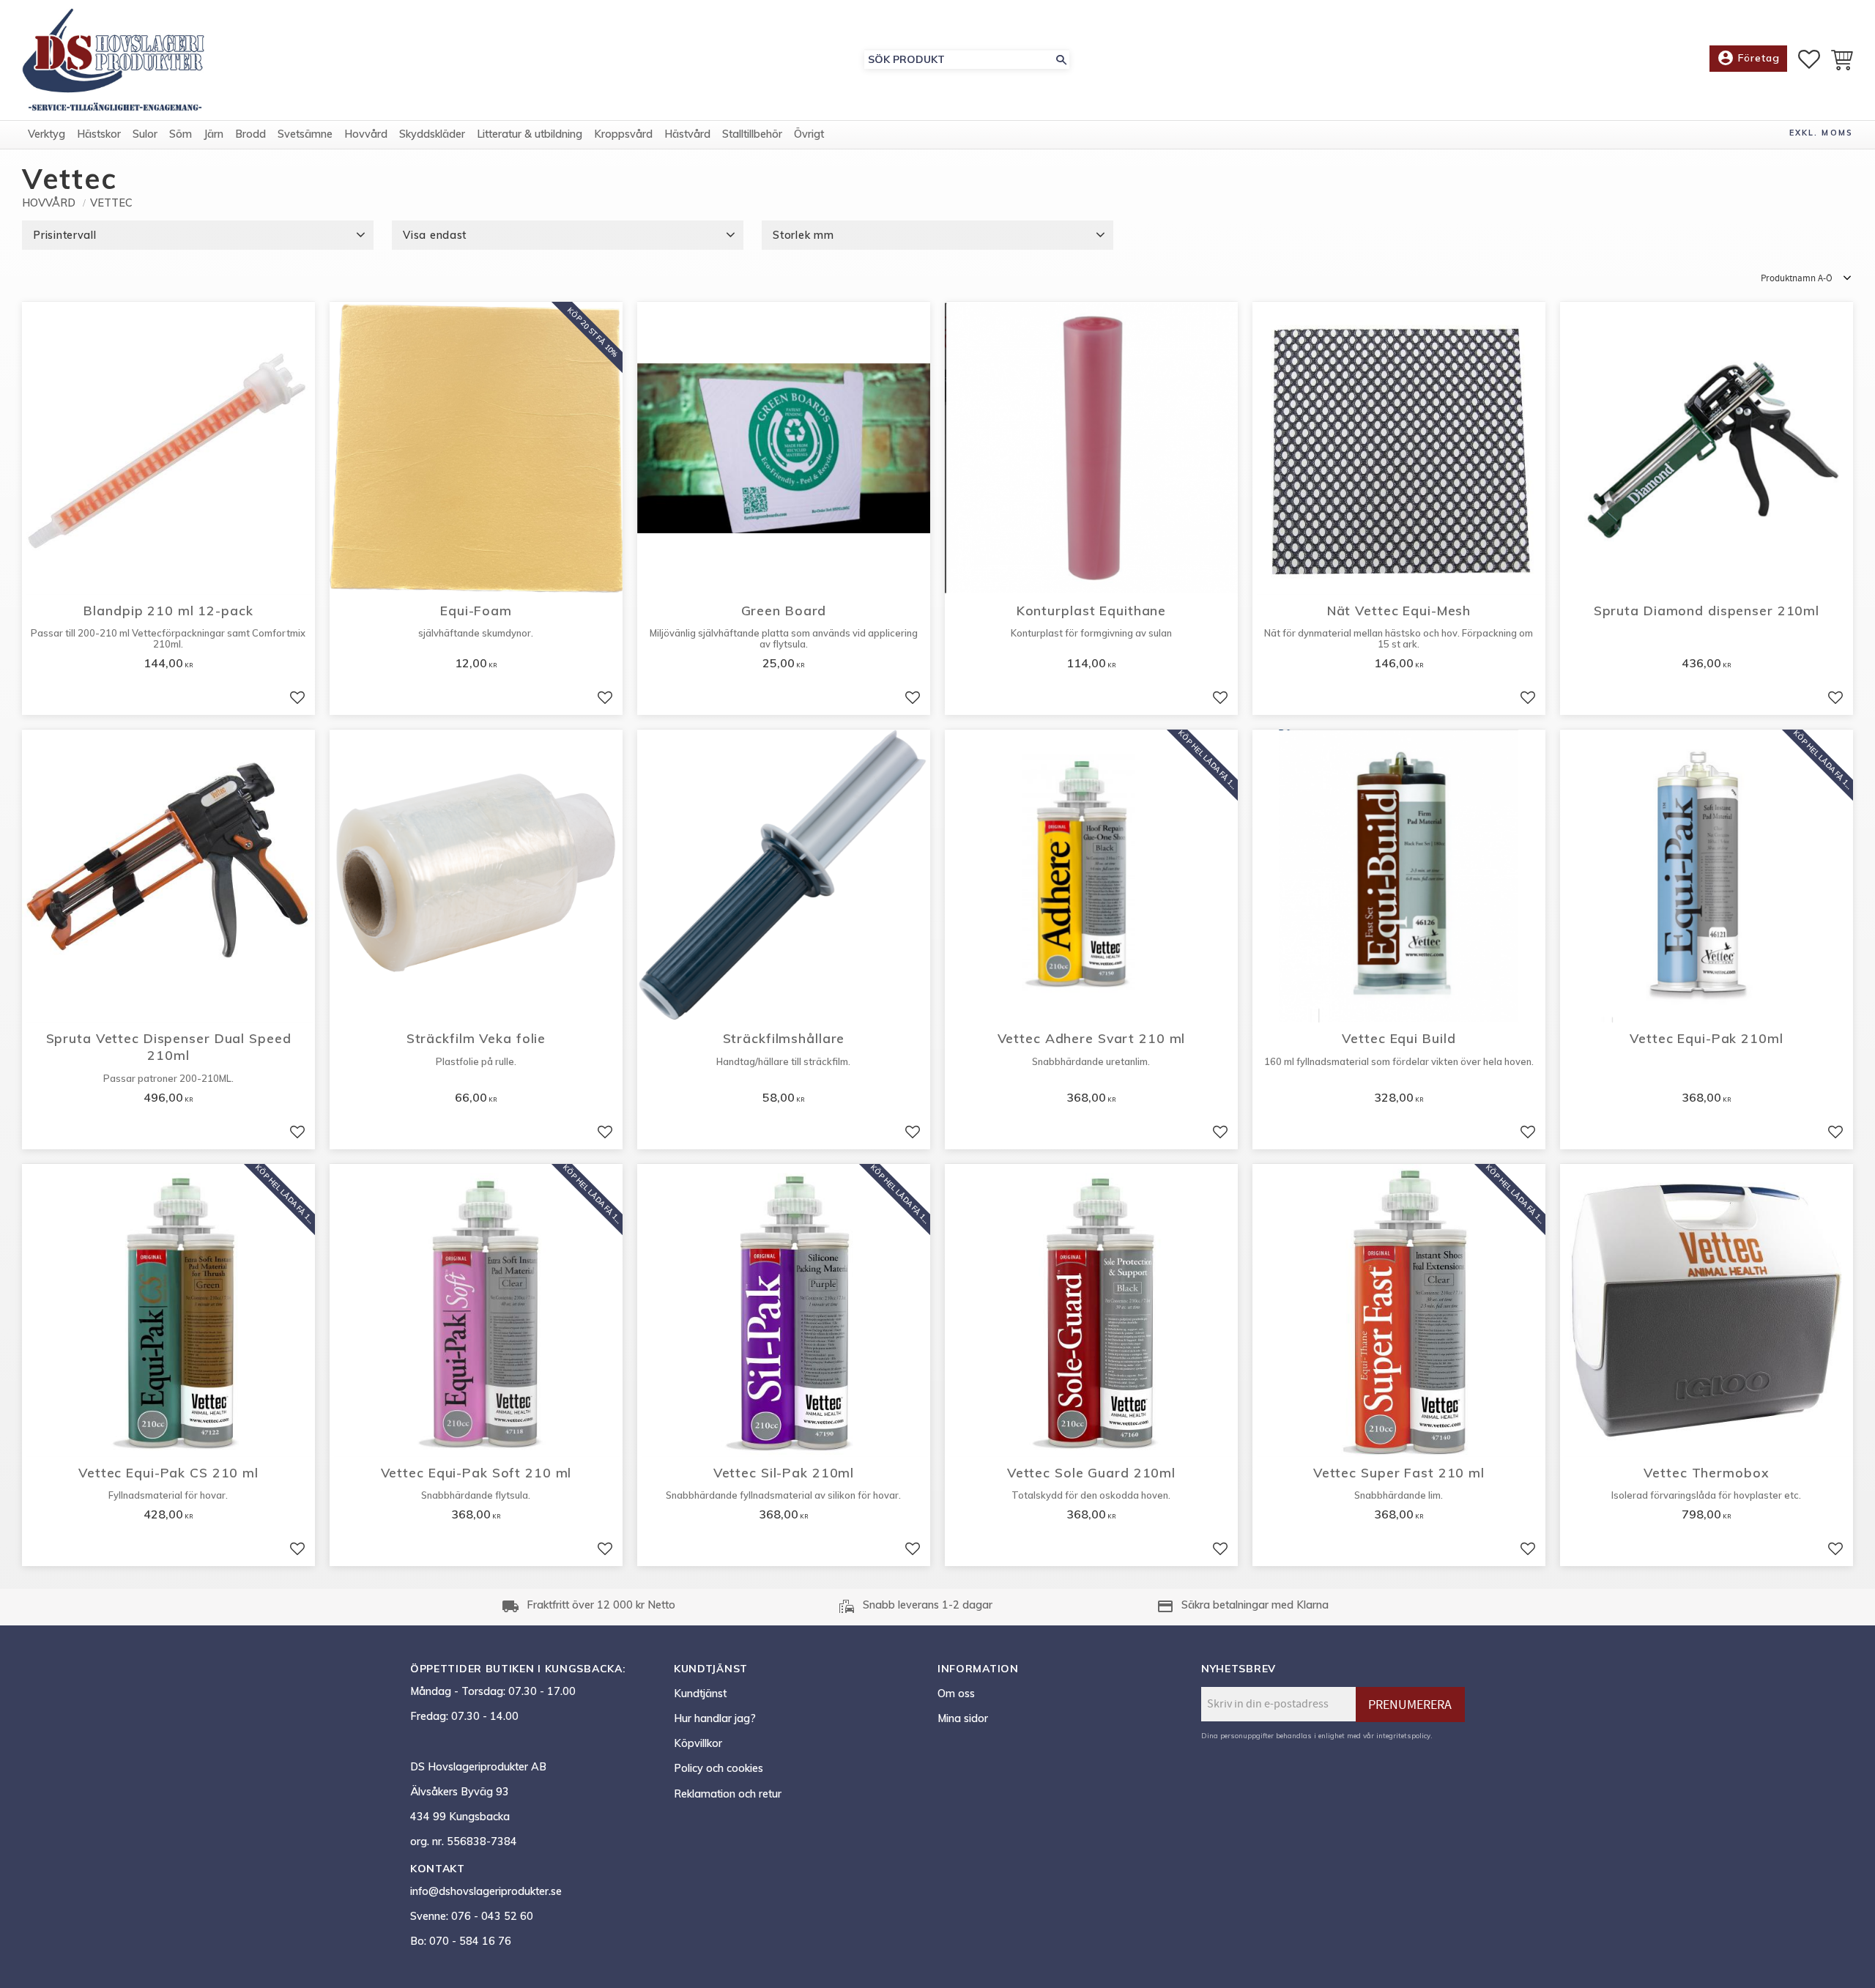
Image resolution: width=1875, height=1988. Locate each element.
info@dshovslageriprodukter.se (486, 1891)
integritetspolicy (1403, 1735)
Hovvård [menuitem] (366, 134)
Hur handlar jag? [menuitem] (715, 1718)
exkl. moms (1821, 133)
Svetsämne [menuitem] (305, 134)
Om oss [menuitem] (956, 1694)
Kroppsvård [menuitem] (623, 134)
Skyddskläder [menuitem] (432, 134)
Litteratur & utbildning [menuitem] (530, 134)
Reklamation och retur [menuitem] (728, 1794)
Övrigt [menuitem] (809, 134)
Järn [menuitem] (214, 134)
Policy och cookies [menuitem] (719, 1768)
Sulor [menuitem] (145, 134)
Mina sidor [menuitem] (963, 1718)
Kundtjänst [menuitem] (700, 1694)
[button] (1809, 59)
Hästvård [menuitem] (687, 134)
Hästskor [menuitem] (99, 134)
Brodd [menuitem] (250, 134)
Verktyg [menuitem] (47, 134)
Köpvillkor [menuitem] (698, 1743)
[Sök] (1061, 60)
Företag (1748, 58)
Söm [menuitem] (181, 134)
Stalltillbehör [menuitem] (752, 134)
